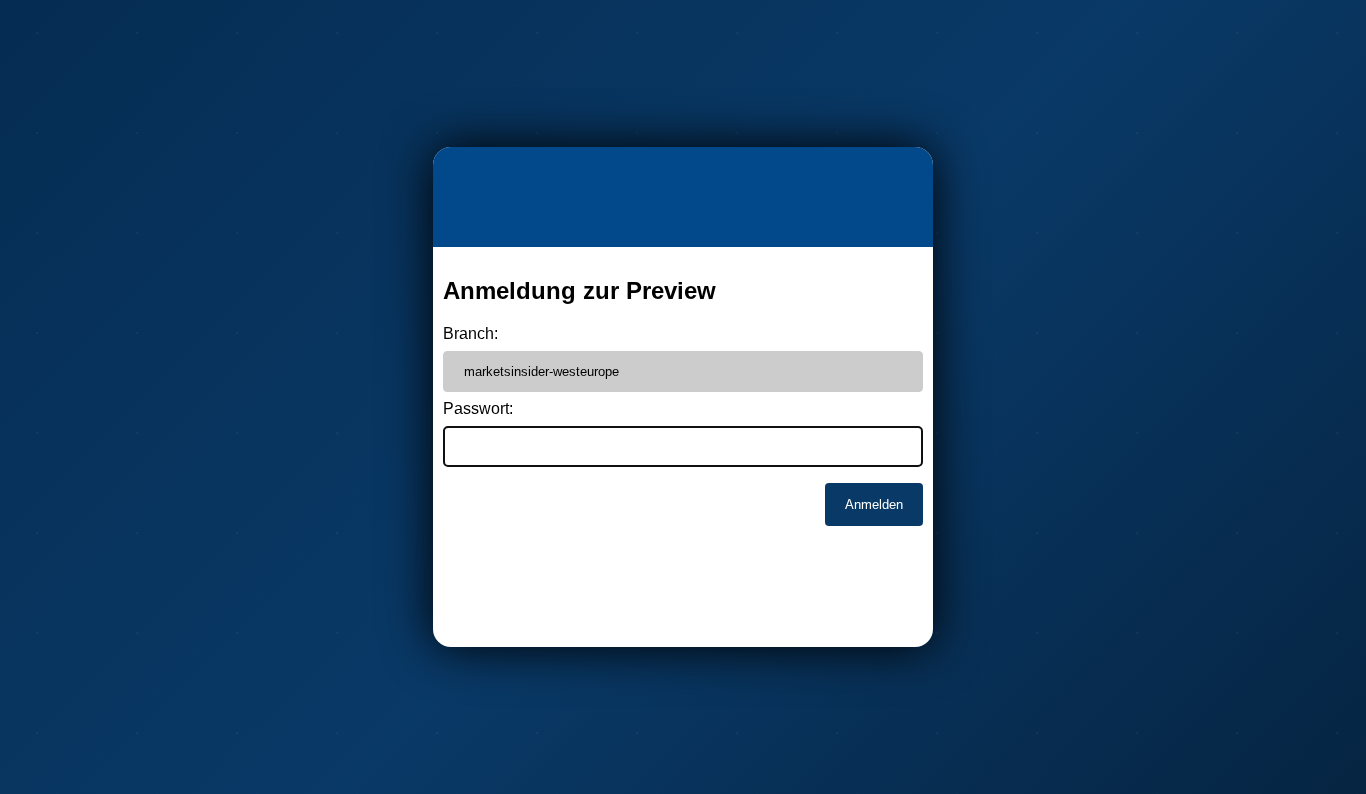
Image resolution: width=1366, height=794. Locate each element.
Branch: (470, 333)
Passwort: (478, 408)
